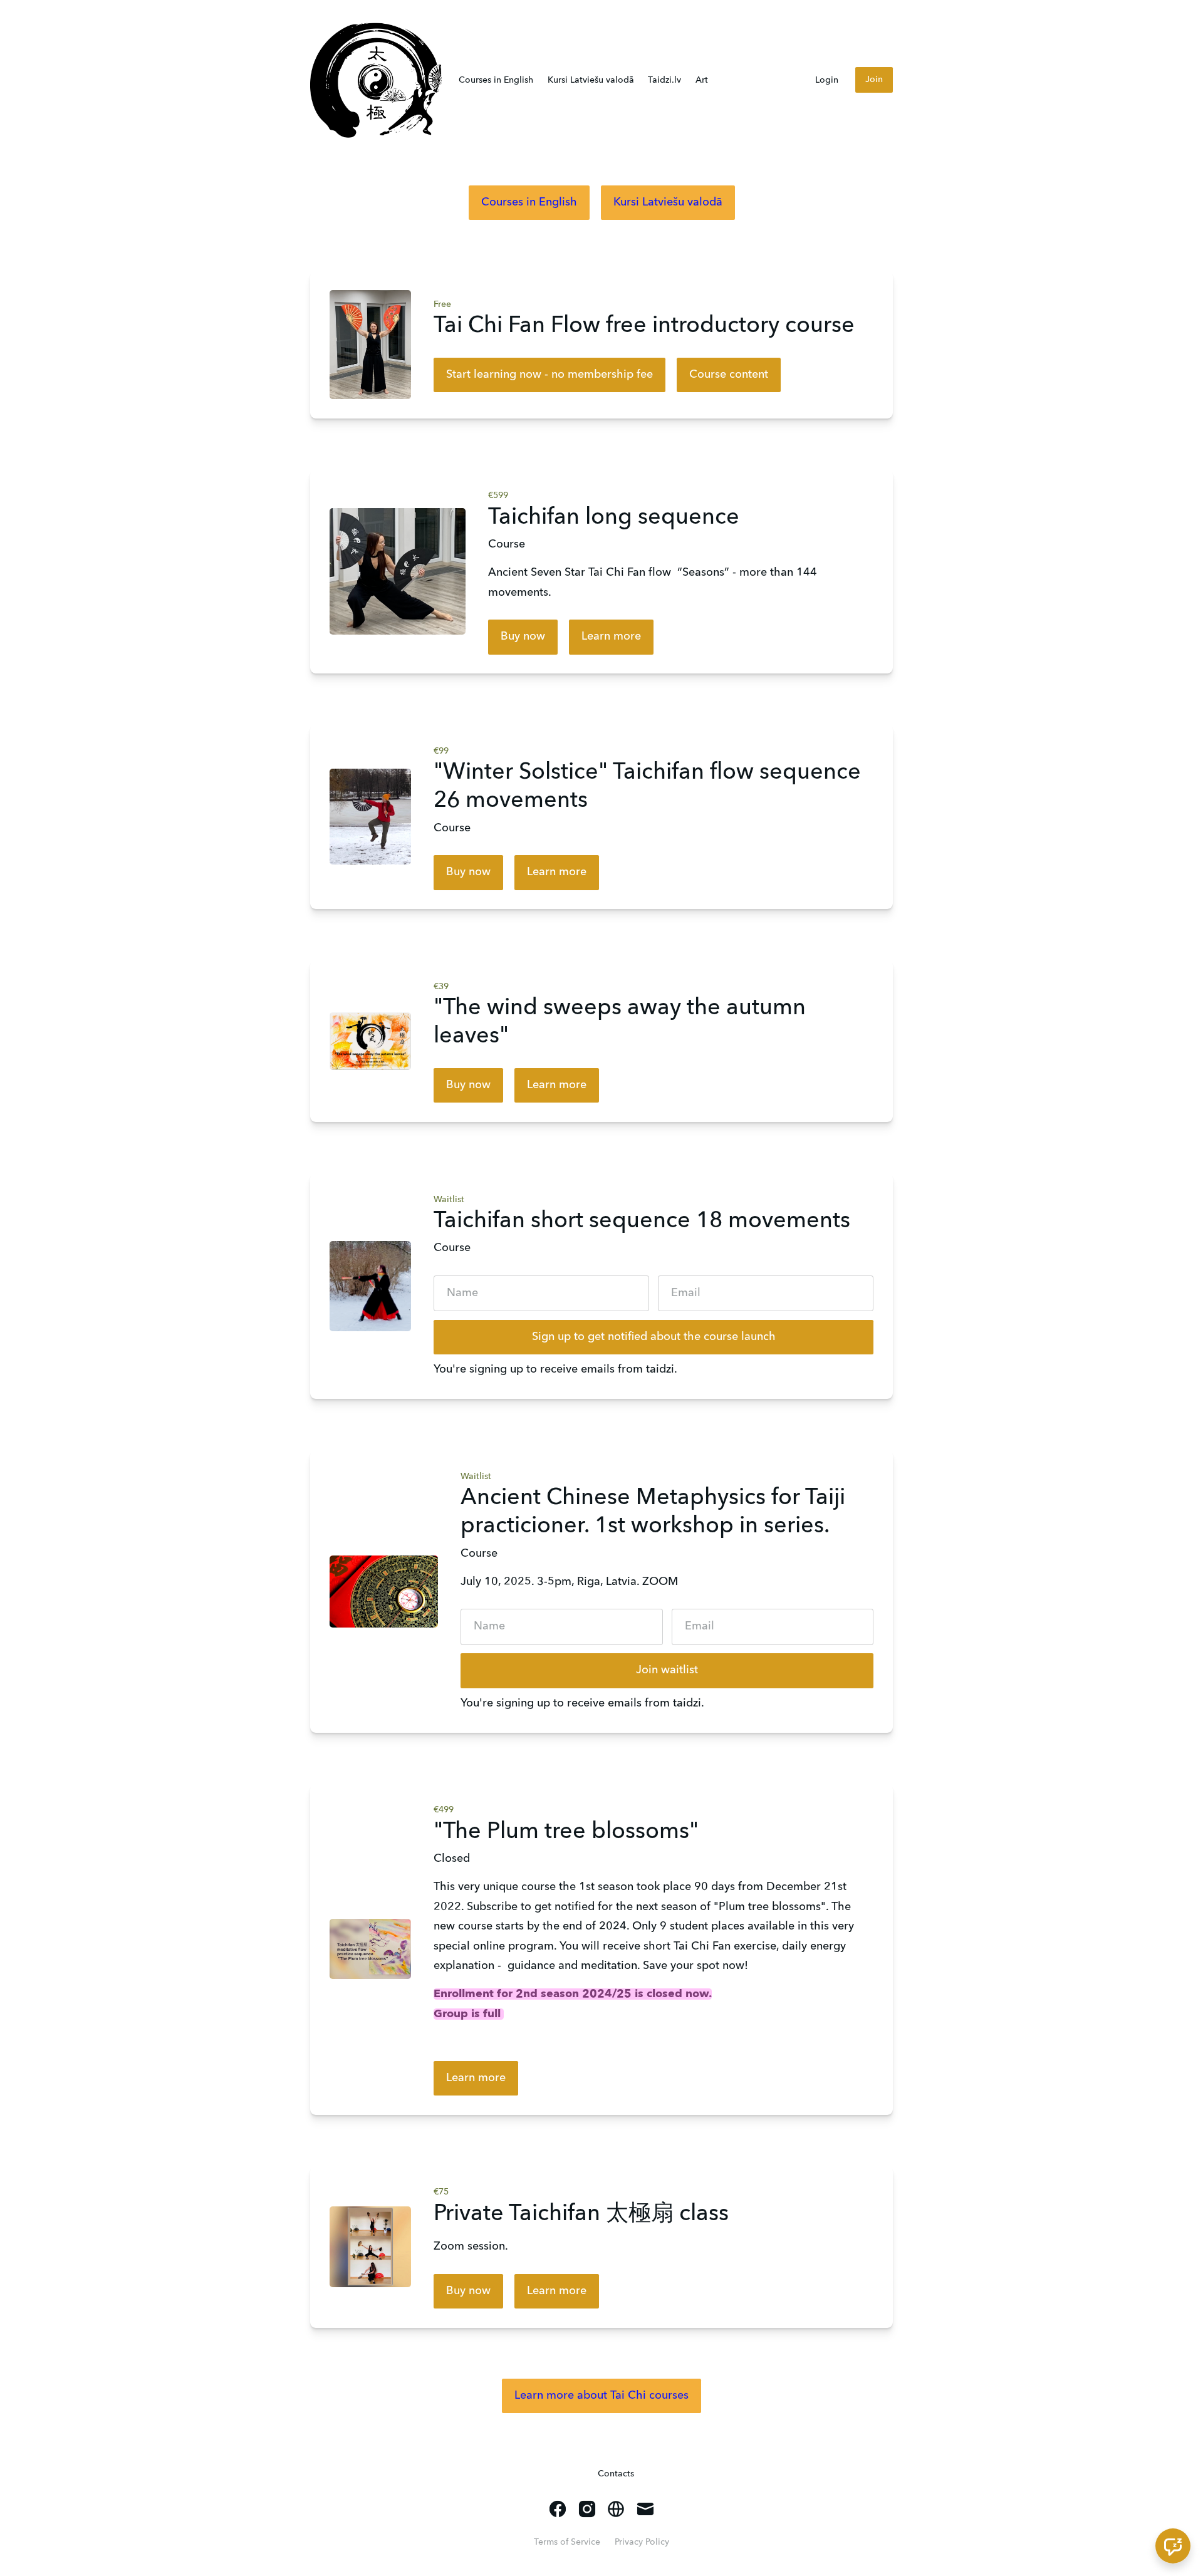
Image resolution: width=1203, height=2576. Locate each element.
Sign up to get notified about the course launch (654, 1337)
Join (874, 80)
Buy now (523, 636)
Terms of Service (567, 2542)
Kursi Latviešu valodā (591, 80)
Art (702, 80)
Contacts (616, 2474)
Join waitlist (667, 1670)
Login (827, 80)
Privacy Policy (642, 2542)
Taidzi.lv (664, 80)
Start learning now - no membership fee (549, 375)
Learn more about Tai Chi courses (601, 2396)
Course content (729, 375)
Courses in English (496, 80)
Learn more (611, 636)
